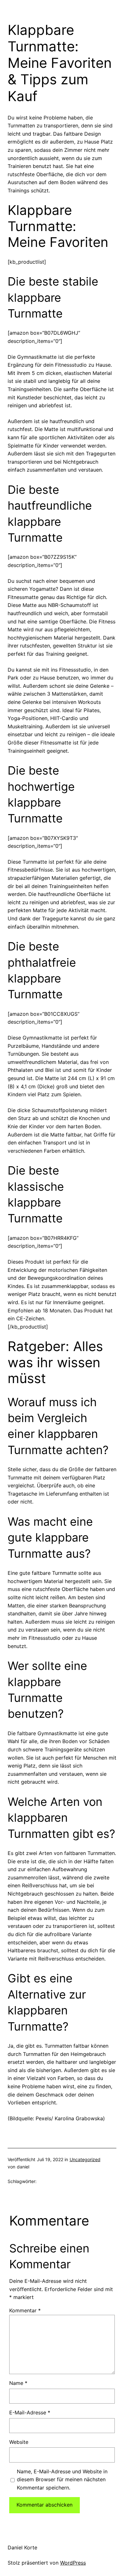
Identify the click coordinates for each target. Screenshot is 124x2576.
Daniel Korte (22, 2547)
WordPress (73, 2563)
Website (19, 2442)
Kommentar (25, 2310)
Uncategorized (85, 2159)
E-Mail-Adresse (30, 2412)
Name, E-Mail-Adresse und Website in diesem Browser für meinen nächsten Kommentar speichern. (62, 2479)
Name (18, 2383)
